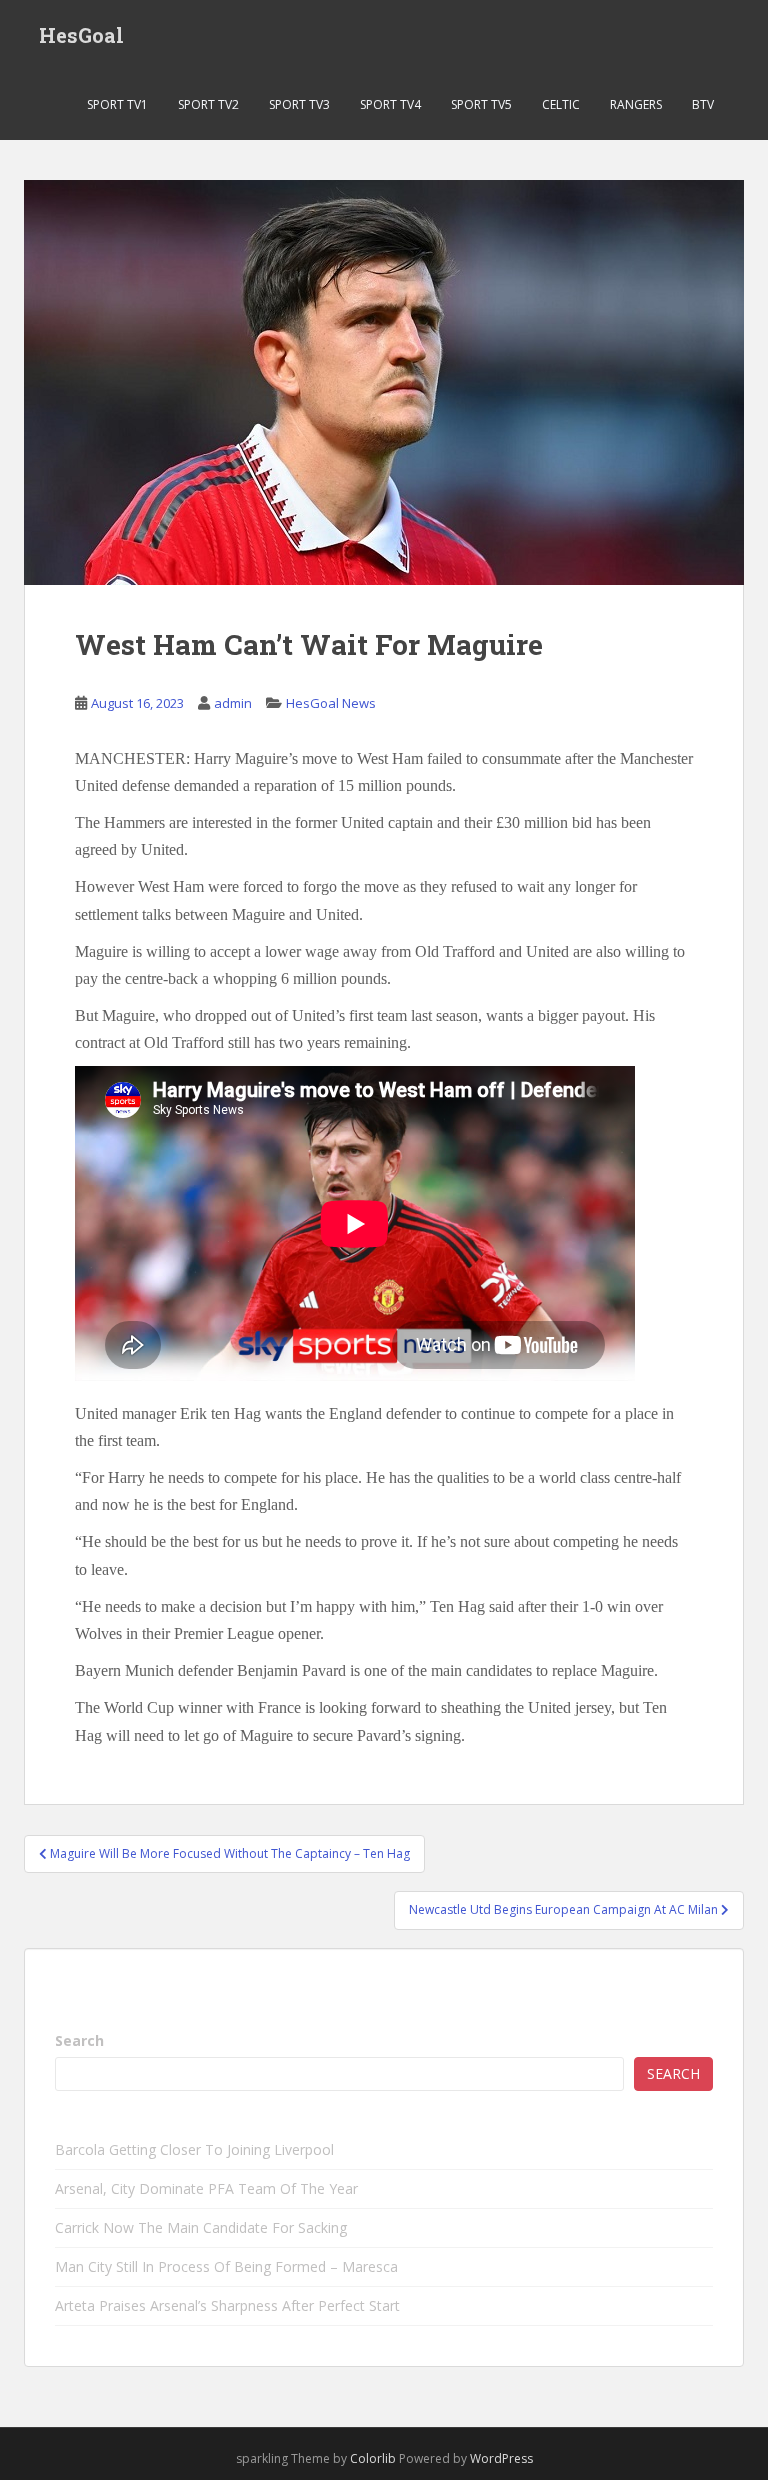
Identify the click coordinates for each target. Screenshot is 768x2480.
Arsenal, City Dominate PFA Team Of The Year (206, 2188)
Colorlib (373, 2458)
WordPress (501, 2458)
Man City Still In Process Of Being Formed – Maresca (226, 2266)
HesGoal (81, 35)
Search (79, 2040)
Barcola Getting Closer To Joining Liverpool (194, 2149)
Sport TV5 (481, 104)
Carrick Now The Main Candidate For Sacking (201, 2227)
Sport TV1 (117, 104)
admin (233, 703)
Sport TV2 (208, 104)
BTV (703, 104)
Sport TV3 (299, 104)
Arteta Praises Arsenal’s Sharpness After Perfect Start (227, 2305)
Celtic (561, 104)
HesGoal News (331, 703)
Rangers (636, 104)
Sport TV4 (390, 104)
